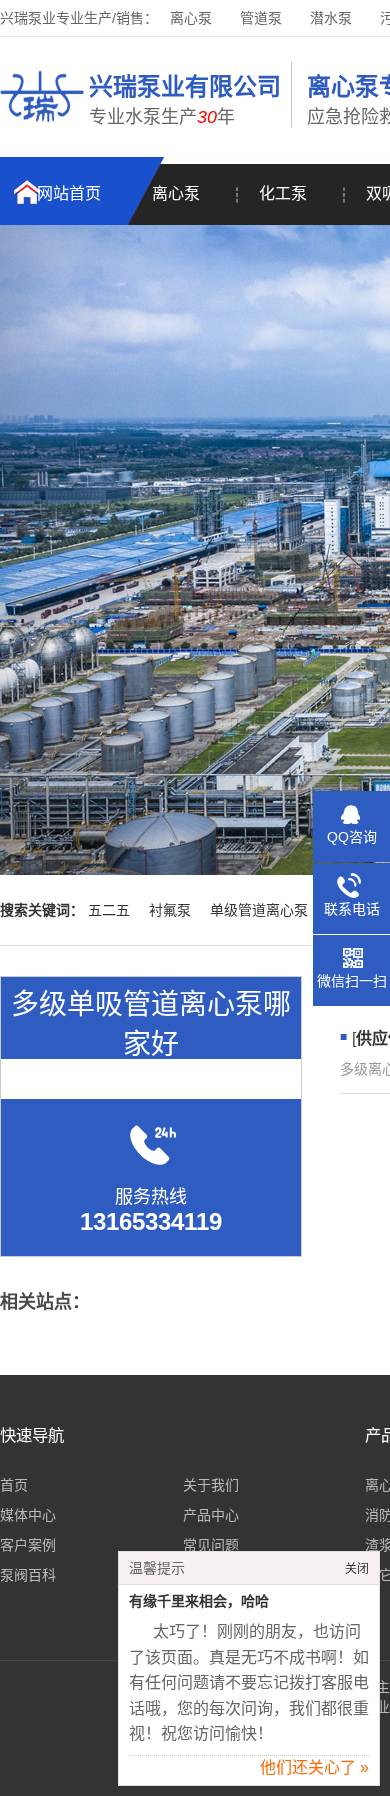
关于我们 (211, 1485)
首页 (14, 1485)
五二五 (109, 910)
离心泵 (191, 18)
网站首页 (69, 193)
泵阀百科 (28, 1575)
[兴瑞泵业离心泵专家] (42, 125)
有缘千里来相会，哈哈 (199, 1601)
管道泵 (261, 18)
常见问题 (211, 1545)
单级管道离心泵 (259, 910)
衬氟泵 (170, 910)
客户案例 (28, 1545)
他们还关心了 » (314, 1767)
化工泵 (283, 193)
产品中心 (211, 1515)
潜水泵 (331, 18)
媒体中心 (28, 1515)
